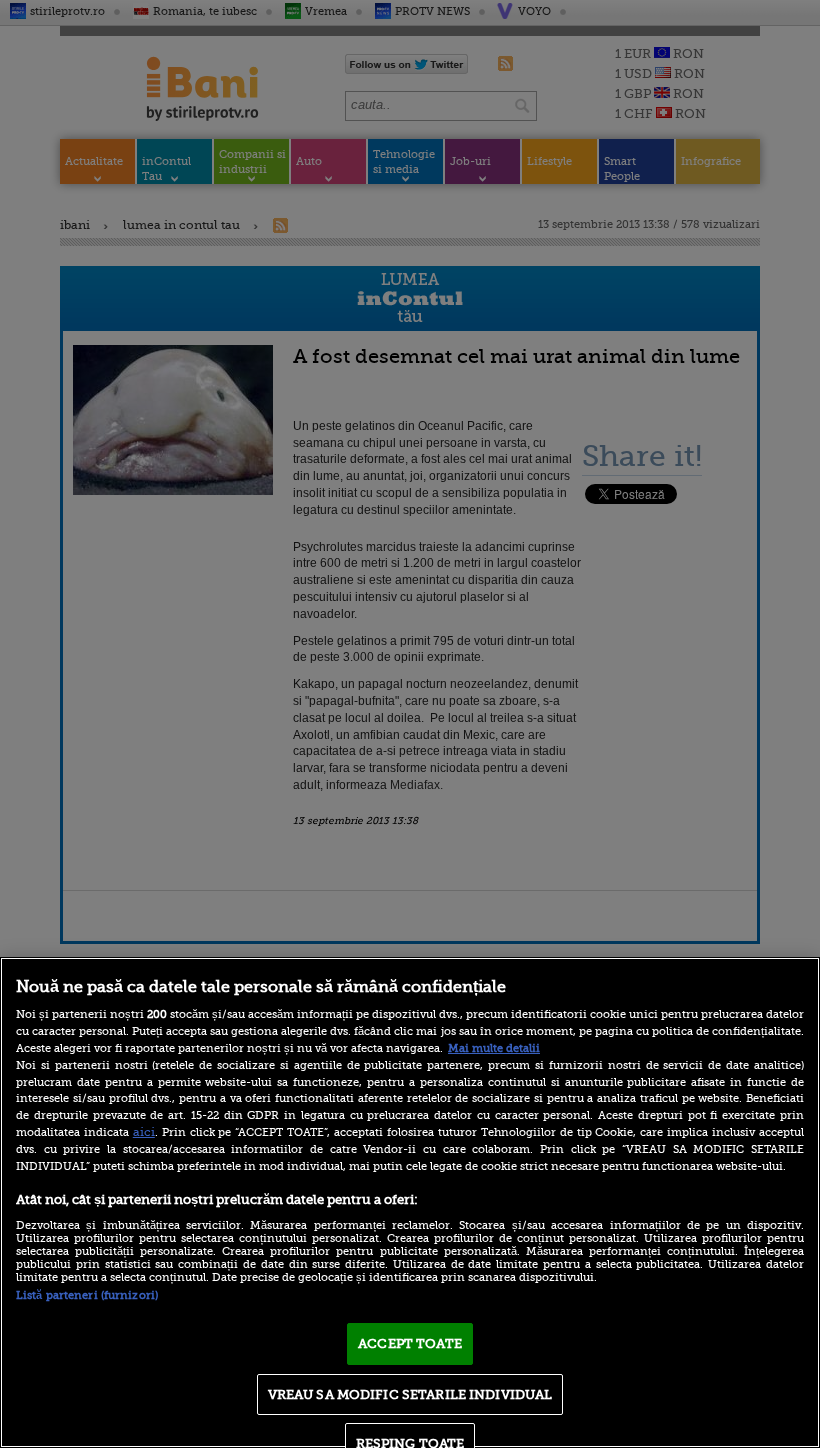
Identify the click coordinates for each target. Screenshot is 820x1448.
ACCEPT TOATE (410, 1343)
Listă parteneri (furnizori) (87, 1295)
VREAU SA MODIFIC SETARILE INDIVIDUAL (410, 1394)
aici (144, 1132)
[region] (410, 1202)
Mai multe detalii (494, 1048)
